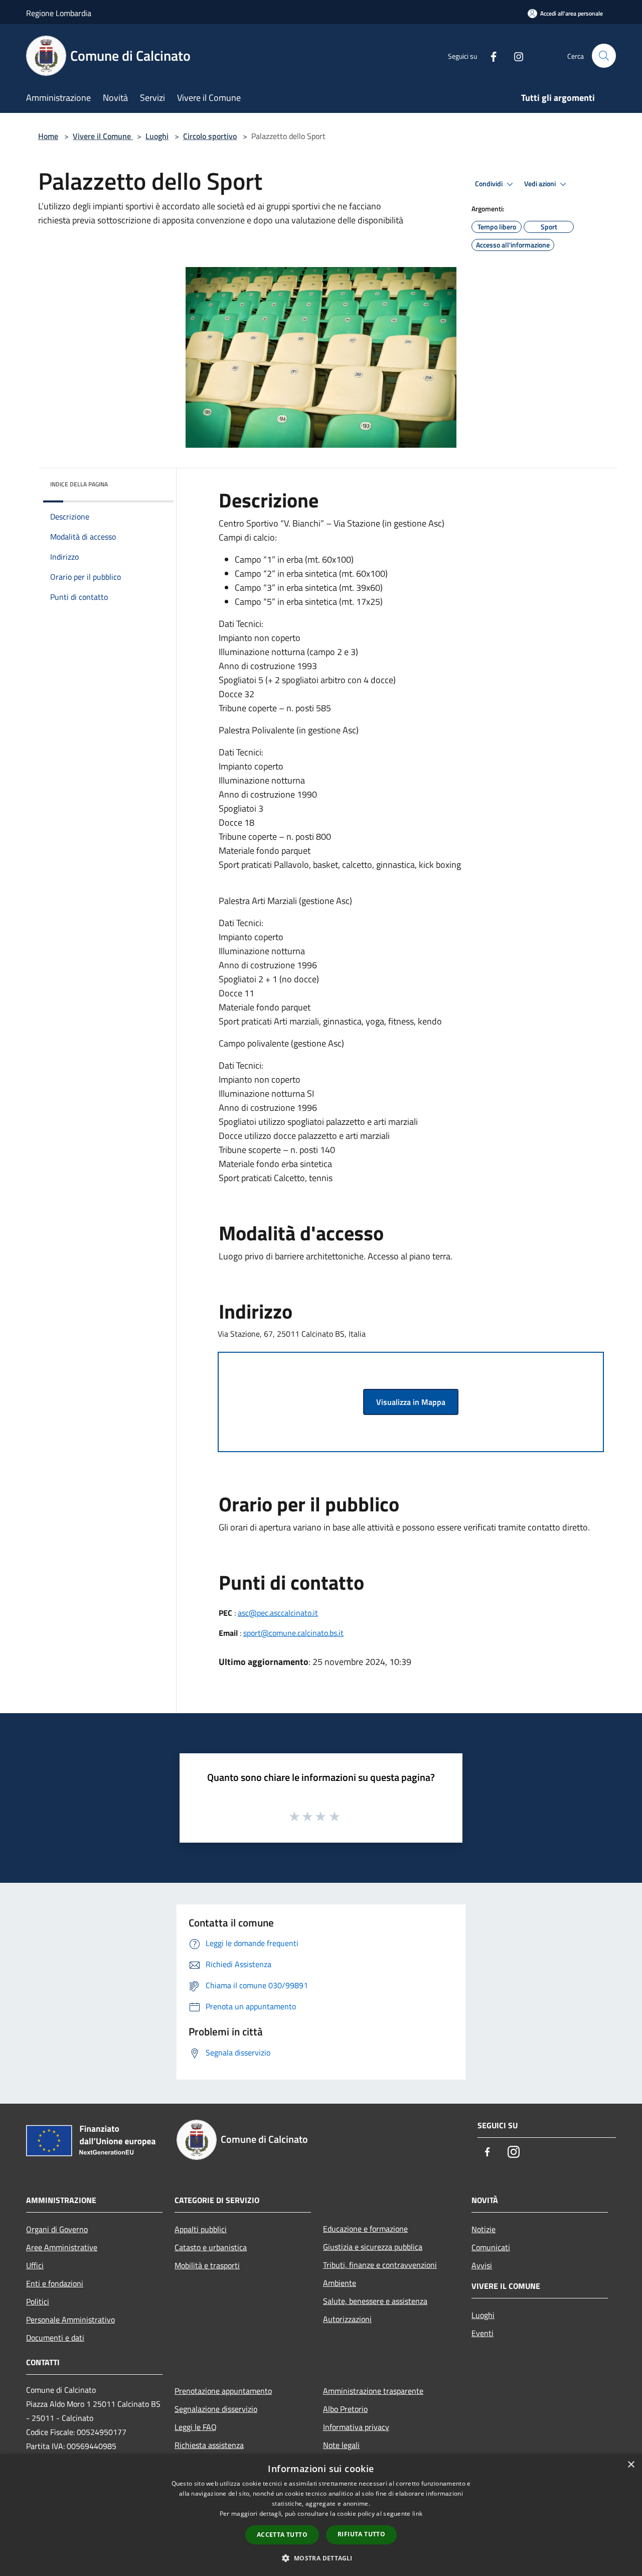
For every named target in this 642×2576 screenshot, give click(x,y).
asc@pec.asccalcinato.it (278, 1613)
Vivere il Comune (103, 136)
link (417, 2514)
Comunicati (491, 2247)
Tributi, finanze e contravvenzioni (380, 2265)
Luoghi (157, 136)
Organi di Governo (57, 2229)
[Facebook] (490, 55)
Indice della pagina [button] (79, 484)
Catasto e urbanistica (211, 2247)
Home (48, 136)
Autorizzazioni (347, 2319)
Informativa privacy (356, 2427)
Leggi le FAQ (196, 2427)
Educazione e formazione (365, 2229)
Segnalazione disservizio (216, 2409)
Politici (38, 2301)
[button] (321, 2558)
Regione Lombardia (59, 13)
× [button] (631, 2465)
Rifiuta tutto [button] (361, 2534)
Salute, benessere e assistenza (375, 2301)
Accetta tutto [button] (282, 2535)
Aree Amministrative (62, 2247)
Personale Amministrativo (70, 2320)
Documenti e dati (55, 2338)
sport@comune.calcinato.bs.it (293, 1633)
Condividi (490, 184)
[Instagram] (515, 55)
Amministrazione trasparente (373, 2391)
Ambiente (340, 2283)
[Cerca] (604, 56)
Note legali (341, 2445)
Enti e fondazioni (55, 2283)
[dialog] (321, 2515)
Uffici (35, 2265)
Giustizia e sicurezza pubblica (373, 2247)
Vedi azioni (541, 184)
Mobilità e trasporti (207, 2265)
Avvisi (482, 2265)
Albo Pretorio (345, 2409)
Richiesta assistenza (209, 2445)
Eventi (483, 2333)
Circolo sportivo (210, 136)
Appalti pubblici (201, 2229)
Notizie (484, 2229)
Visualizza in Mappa (411, 1402)
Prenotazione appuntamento (223, 2391)
